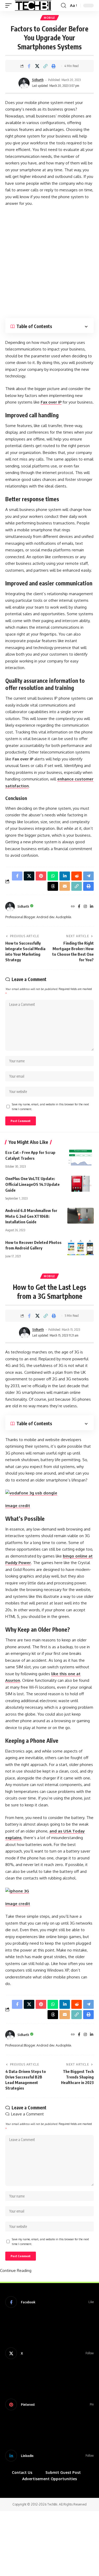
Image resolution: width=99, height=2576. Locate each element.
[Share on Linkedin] (65, 876)
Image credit (18, 1506)
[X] (49, 2353)
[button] (10, 6)
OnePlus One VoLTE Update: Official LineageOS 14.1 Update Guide (32, 1184)
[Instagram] (85, 907)
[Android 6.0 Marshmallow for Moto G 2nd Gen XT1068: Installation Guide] (81, 1216)
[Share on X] (37, 66)
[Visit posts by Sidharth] (24, 83)
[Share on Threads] (53, 886)
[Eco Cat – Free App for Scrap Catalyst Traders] (81, 1158)
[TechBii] (33, 6)
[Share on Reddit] (77, 876)
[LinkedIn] (92, 907)
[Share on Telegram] (88, 876)
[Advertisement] (49, 262)
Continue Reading (16, 2270)
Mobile (49, 18)
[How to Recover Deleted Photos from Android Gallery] (81, 1248)
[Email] (65, 886)
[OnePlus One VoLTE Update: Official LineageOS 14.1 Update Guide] (81, 1184)
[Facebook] (79, 907)
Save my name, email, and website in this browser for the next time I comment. (50, 1107)
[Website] (73, 907)
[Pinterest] (49, 2404)
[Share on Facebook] (29, 66)
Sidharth (38, 80)
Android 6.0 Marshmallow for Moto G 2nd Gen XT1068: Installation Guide (31, 1216)
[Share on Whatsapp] (53, 876)
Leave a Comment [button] (27, 2114)
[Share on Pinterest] (41, 876)
